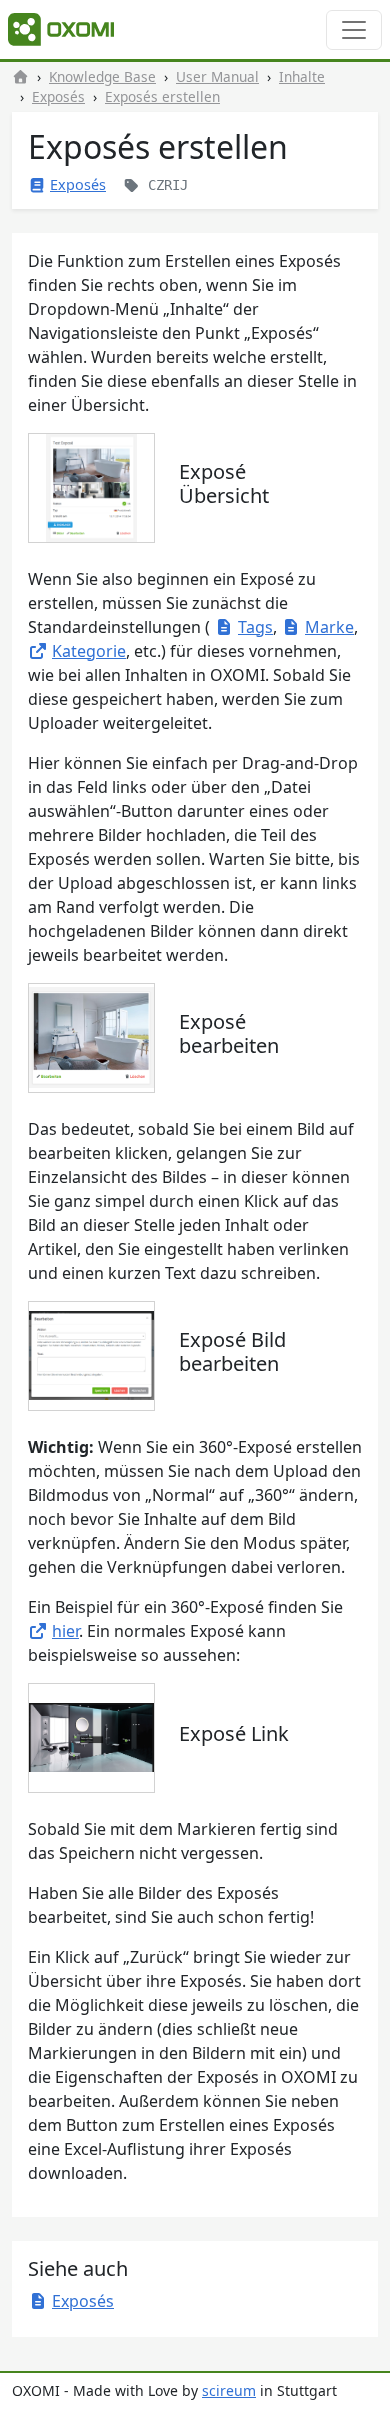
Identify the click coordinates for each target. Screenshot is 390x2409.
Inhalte (302, 76)
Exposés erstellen (162, 96)
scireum (229, 2390)
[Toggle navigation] (354, 30)
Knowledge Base (102, 76)
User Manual (217, 76)
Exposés (58, 96)
